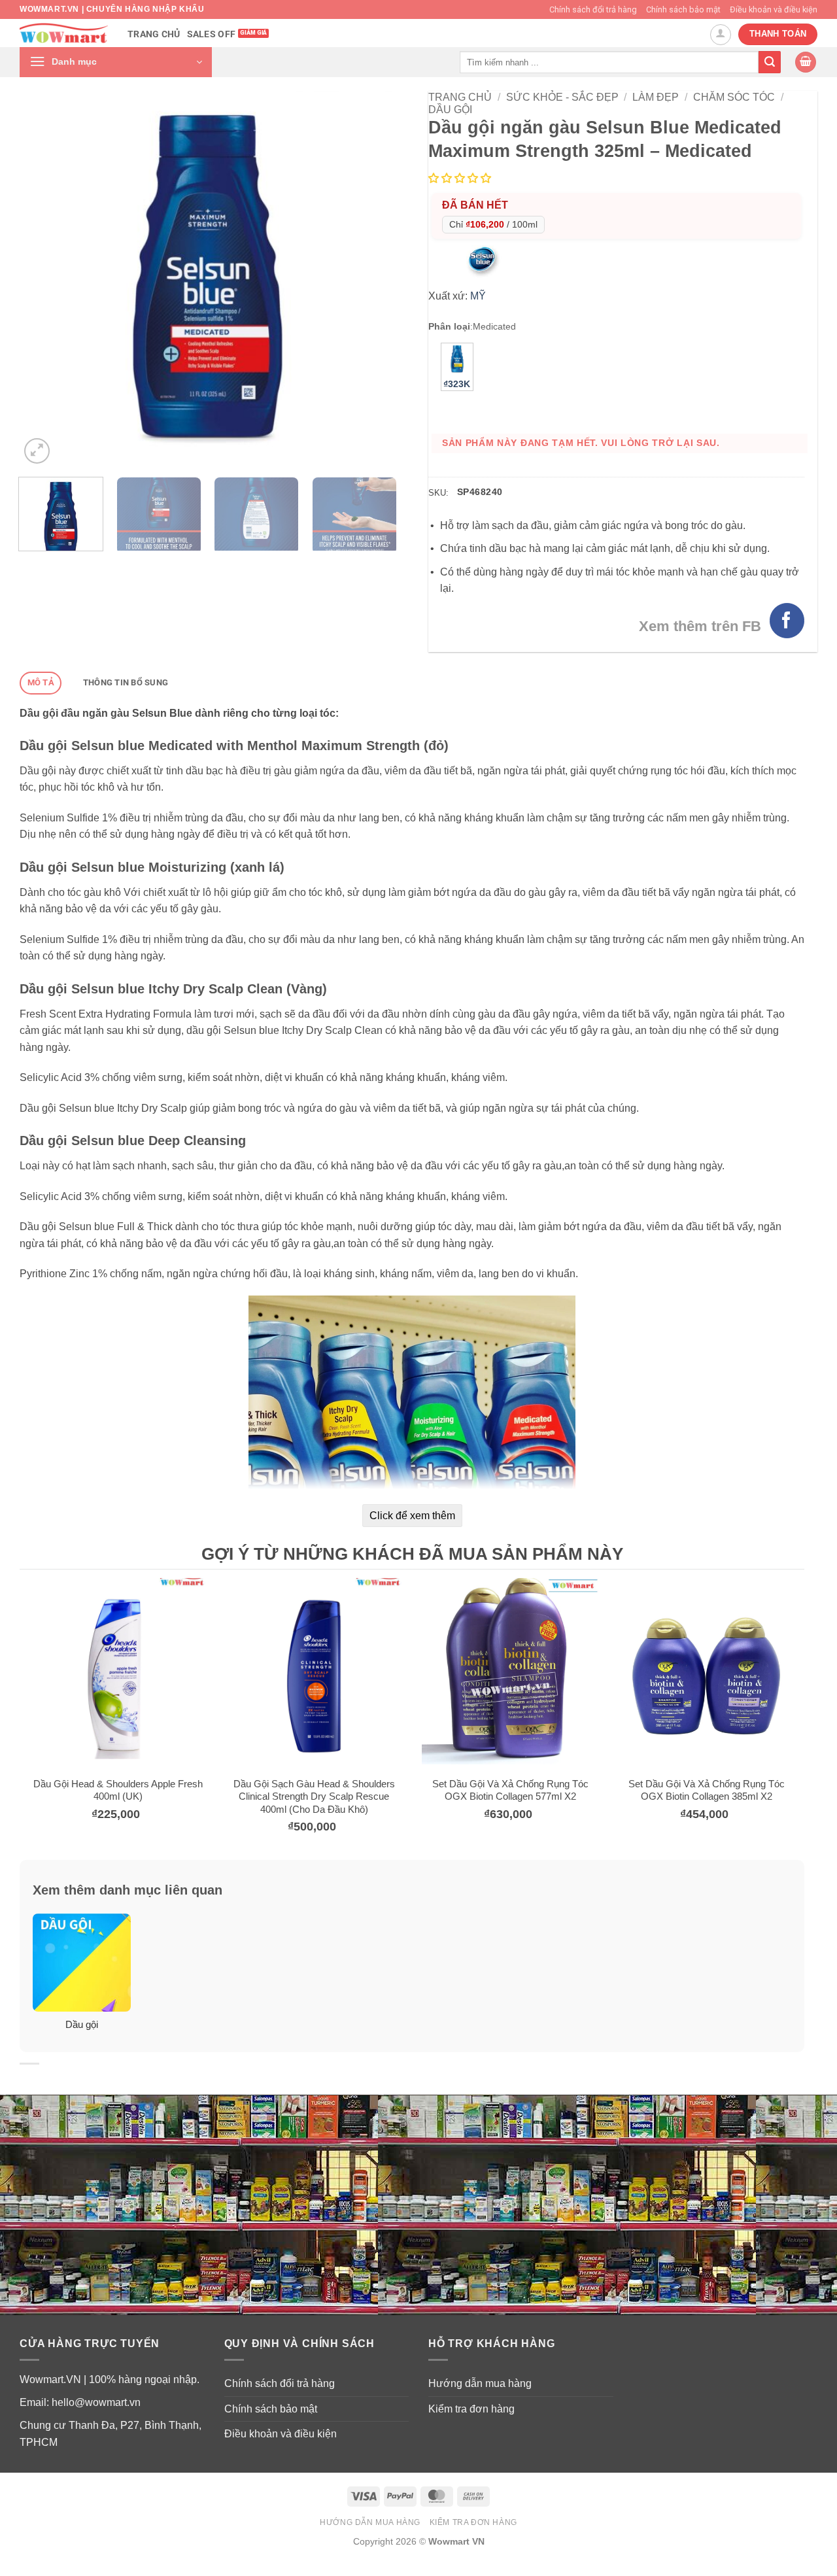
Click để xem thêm (412, 1516)
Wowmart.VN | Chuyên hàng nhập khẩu (112, 9)
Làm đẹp (656, 97)
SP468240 (480, 492)
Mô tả (41, 682)
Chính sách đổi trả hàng (593, 9)
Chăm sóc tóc (734, 97)
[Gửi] (770, 62)
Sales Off (212, 34)
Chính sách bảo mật (683, 9)
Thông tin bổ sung (126, 682)
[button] (116, 62)
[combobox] (609, 62)
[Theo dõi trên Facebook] (787, 620)
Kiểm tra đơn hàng (471, 2409)
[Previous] (44, 279)
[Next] (371, 279)
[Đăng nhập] (721, 35)
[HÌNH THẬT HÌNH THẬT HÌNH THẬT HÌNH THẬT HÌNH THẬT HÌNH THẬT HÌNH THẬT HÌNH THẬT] (208, 279)
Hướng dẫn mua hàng (480, 2383)
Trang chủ (154, 34)
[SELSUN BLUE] (483, 261)
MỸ (478, 296)
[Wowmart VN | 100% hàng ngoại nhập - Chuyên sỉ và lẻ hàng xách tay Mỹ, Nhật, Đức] (64, 33)
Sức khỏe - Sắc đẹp (562, 97)
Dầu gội (450, 110)
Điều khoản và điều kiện (774, 9)
